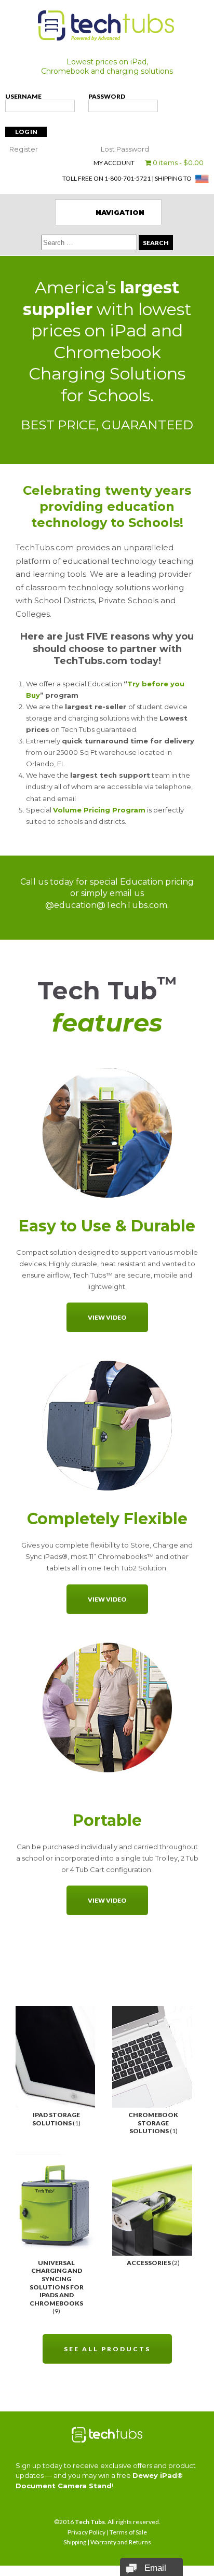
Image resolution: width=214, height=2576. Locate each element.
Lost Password (125, 149)
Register (24, 149)
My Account (114, 163)
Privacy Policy (86, 2532)
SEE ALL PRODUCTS (107, 2349)
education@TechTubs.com (111, 905)
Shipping (75, 2542)
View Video (107, 1317)
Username (23, 96)
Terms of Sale (128, 2532)
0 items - (177, 162)
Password (107, 96)
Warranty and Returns (121, 2542)
